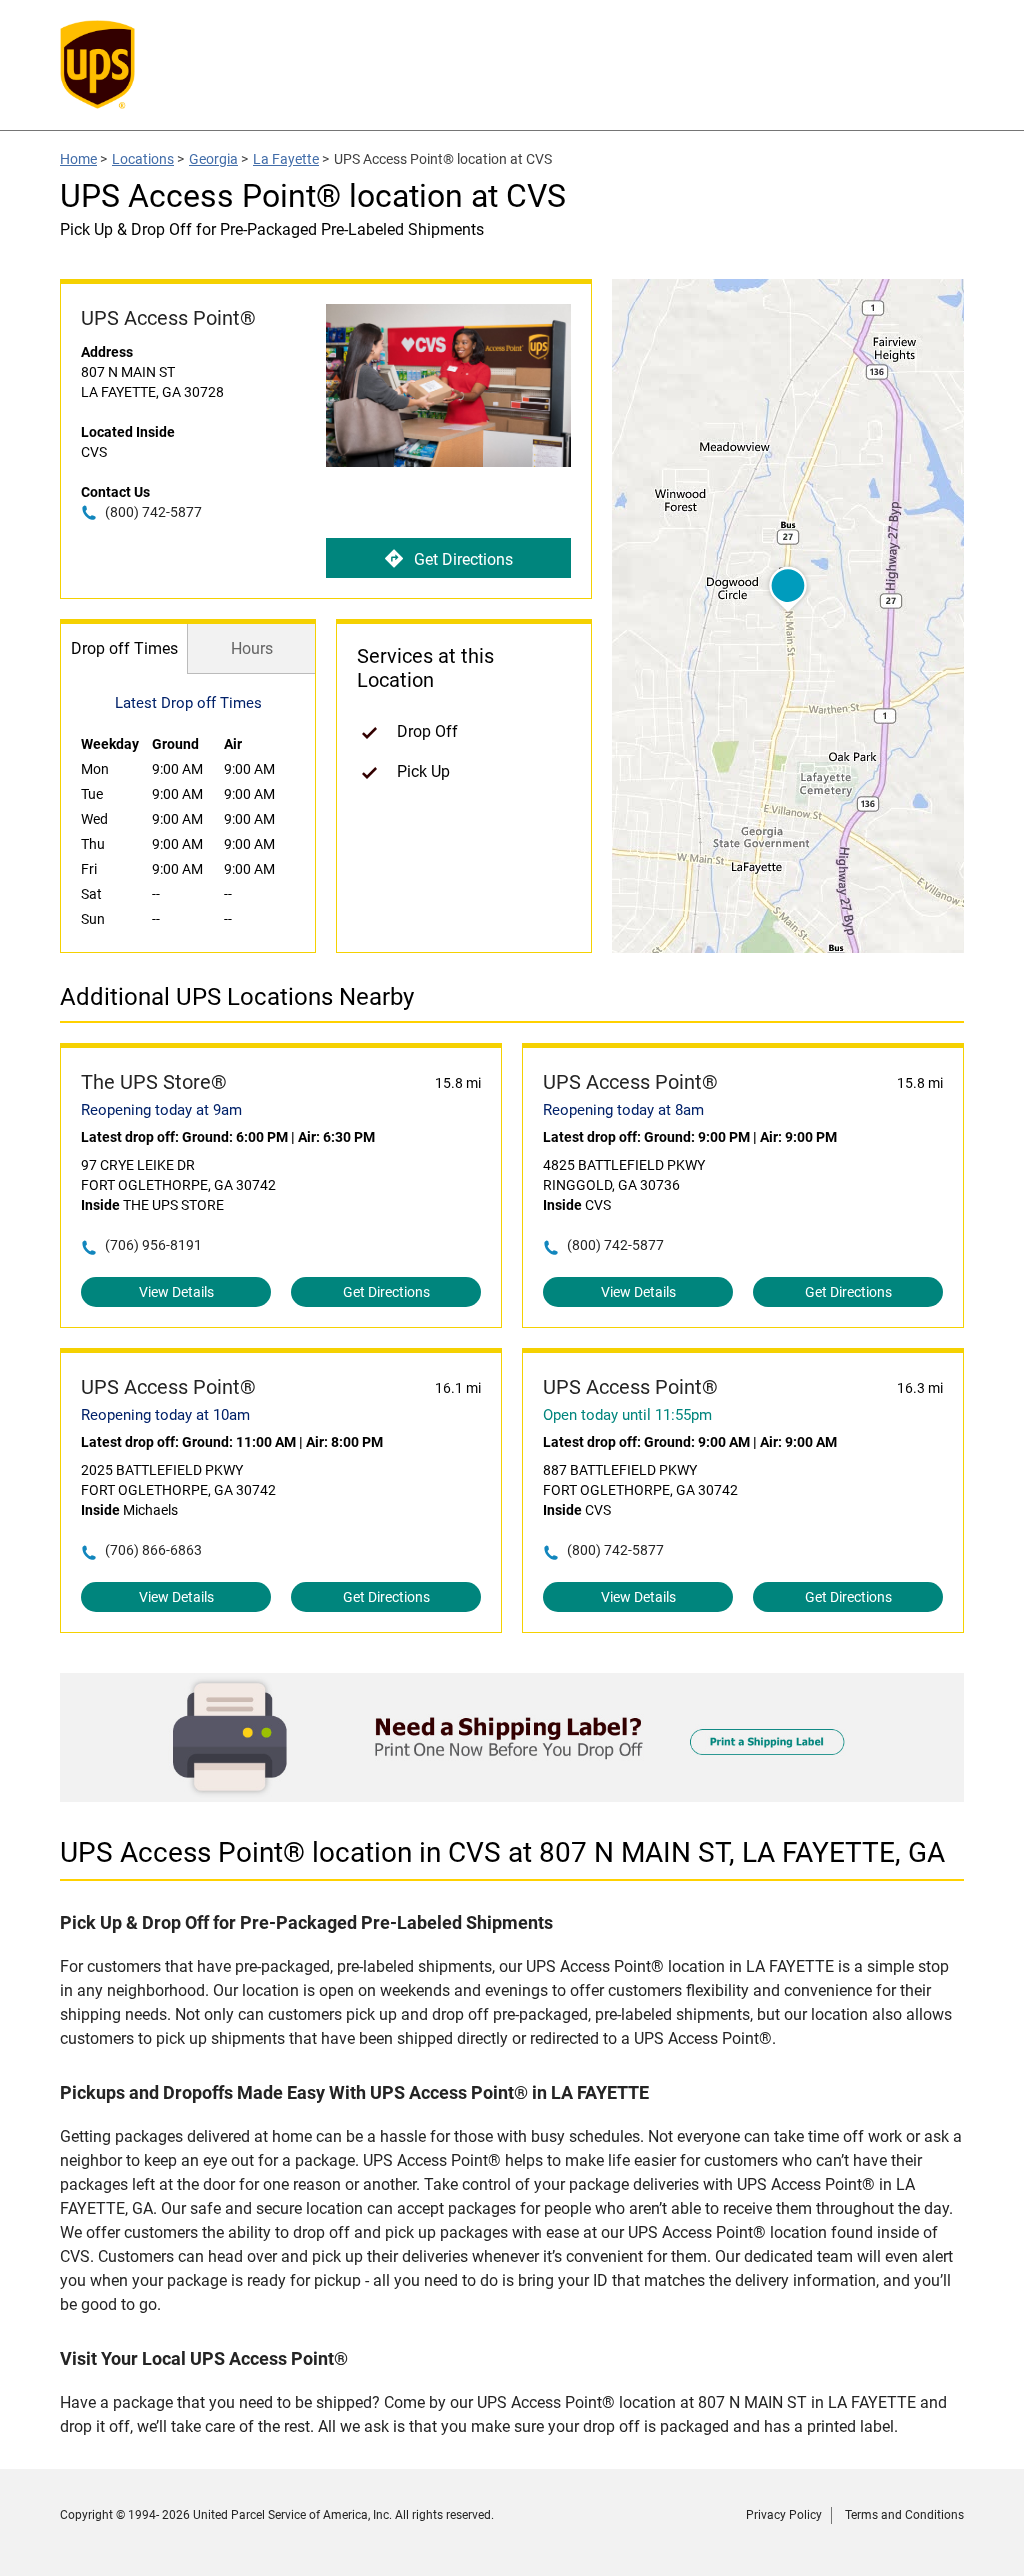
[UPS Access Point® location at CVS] (512, 1796)
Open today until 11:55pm (627, 1415)
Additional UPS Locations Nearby (237, 997)
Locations (143, 159)
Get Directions (463, 559)
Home (78, 159)
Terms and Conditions (904, 2515)
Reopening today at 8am (623, 1110)
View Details (176, 1292)
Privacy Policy (784, 2515)
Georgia (213, 159)
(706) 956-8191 (153, 1245)
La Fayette (286, 159)
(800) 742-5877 (153, 512)
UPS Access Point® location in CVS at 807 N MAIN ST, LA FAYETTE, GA (502, 1852)
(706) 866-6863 (153, 1550)
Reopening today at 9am (161, 1110)
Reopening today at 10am (165, 1415)
